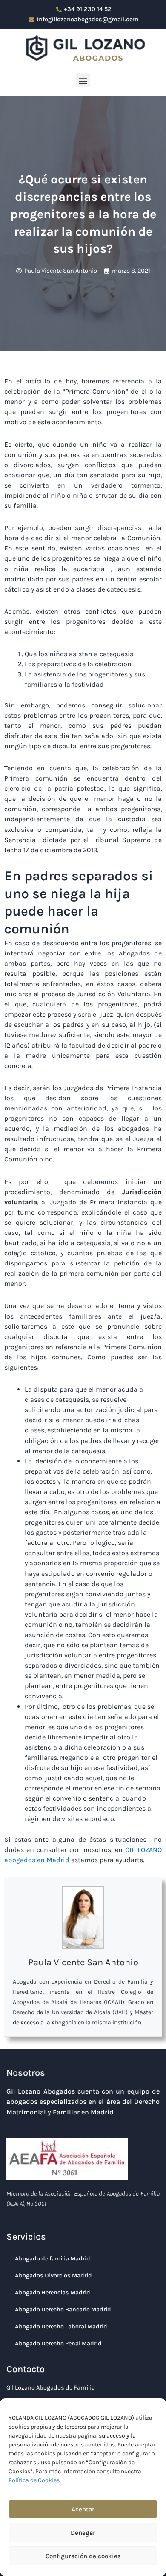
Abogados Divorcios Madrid (53, 2276)
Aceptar (83, 2509)
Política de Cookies (34, 2480)
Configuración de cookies (83, 2556)
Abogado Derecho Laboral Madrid (61, 2327)
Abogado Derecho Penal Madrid (58, 2343)
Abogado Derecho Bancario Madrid (63, 2310)
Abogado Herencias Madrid (53, 2293)
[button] (83, 80)
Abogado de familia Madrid (53, 2259)
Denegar (83, 2533)
